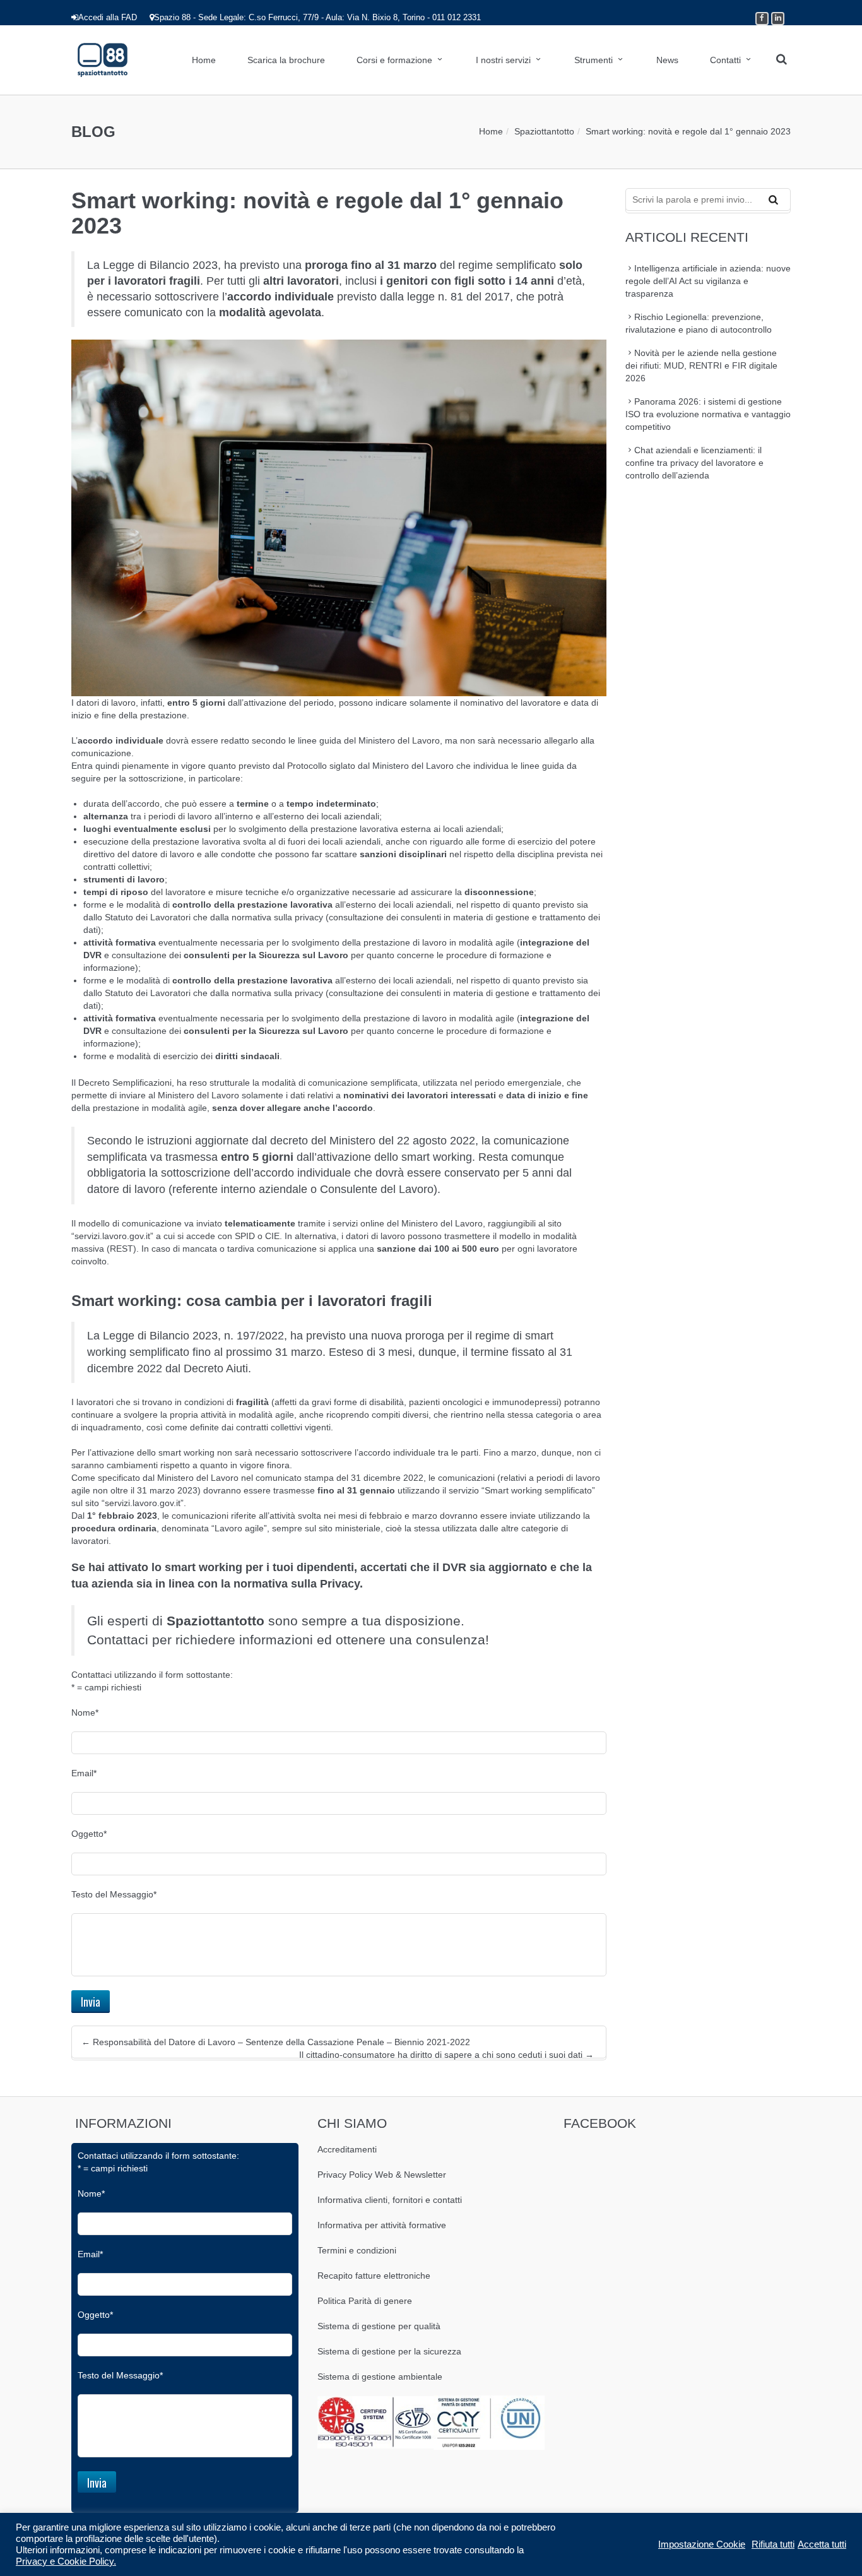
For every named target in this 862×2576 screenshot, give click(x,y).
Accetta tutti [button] (822, 2544)
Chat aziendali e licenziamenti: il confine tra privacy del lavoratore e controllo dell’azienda (694, 463)
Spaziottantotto (544, 131)
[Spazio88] (103, 60)
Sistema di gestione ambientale (380, 2377)
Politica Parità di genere (365, 2301)
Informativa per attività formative (382, 2225)
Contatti (725, 60)
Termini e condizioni (357, 2250)
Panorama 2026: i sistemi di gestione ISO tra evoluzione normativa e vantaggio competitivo (708, 414)
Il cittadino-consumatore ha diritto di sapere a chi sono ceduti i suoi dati (446, 2055)
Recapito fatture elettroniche (374, 2276)
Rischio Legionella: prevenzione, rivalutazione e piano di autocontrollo (699, 323)
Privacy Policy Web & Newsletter (382, 2175)
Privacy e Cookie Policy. (66, 2561)
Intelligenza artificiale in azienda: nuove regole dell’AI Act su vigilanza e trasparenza (708, 281)
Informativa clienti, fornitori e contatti (390, 2200)
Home (204, 60)
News (667, 60)
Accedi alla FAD (108, 17)
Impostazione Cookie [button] (702, 2544)
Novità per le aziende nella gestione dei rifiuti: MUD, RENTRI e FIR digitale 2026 (701, 365)
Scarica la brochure (286, 60)
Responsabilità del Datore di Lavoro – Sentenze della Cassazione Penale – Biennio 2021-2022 (276, 2042)
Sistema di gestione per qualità (379, 2326)
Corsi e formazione (394, 60)
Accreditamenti (347, 2149)
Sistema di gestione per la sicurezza (389, 2351)
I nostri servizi (503, 60)
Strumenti (593, 60)
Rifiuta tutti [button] (773, 2544)
